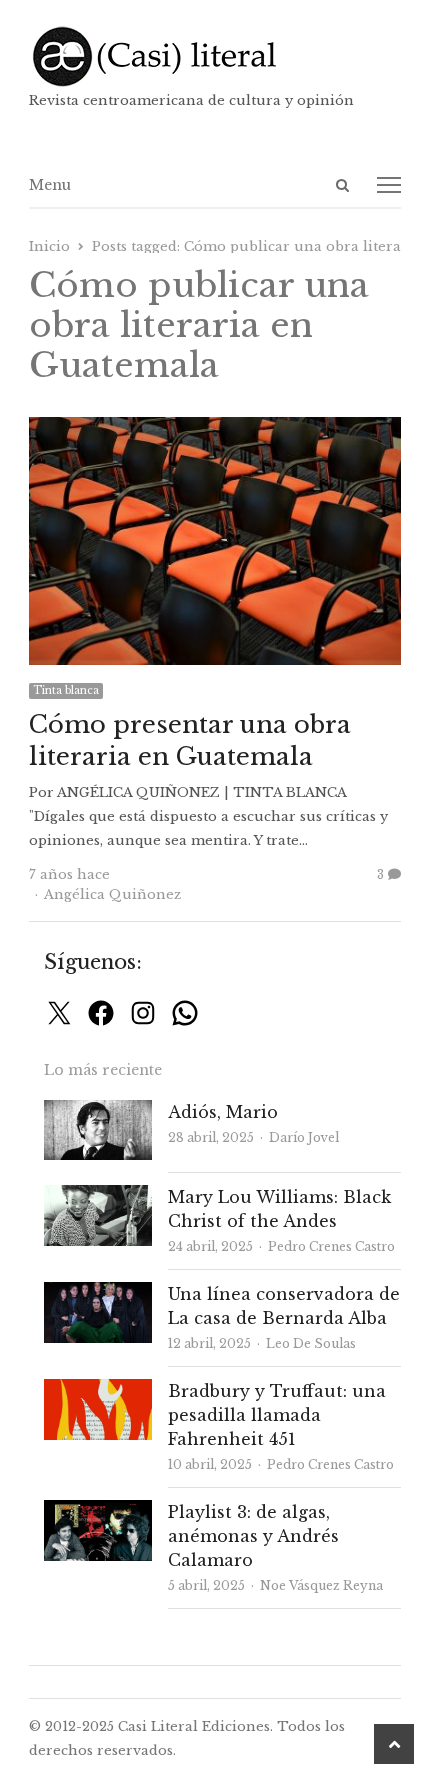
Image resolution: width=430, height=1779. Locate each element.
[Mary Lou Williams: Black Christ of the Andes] (98, 1196)
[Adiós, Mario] (98, 1111)
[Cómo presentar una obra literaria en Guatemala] (214, 428)
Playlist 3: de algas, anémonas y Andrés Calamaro (253, 1536)
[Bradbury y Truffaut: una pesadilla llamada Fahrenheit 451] (98, 1390)
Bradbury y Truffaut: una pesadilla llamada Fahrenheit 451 (277, 1415)
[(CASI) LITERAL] (214, 56)
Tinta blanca (66, 690)
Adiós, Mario (223, 1112)
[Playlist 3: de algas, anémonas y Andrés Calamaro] (98, 1511)
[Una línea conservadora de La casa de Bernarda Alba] (98, 1293)
